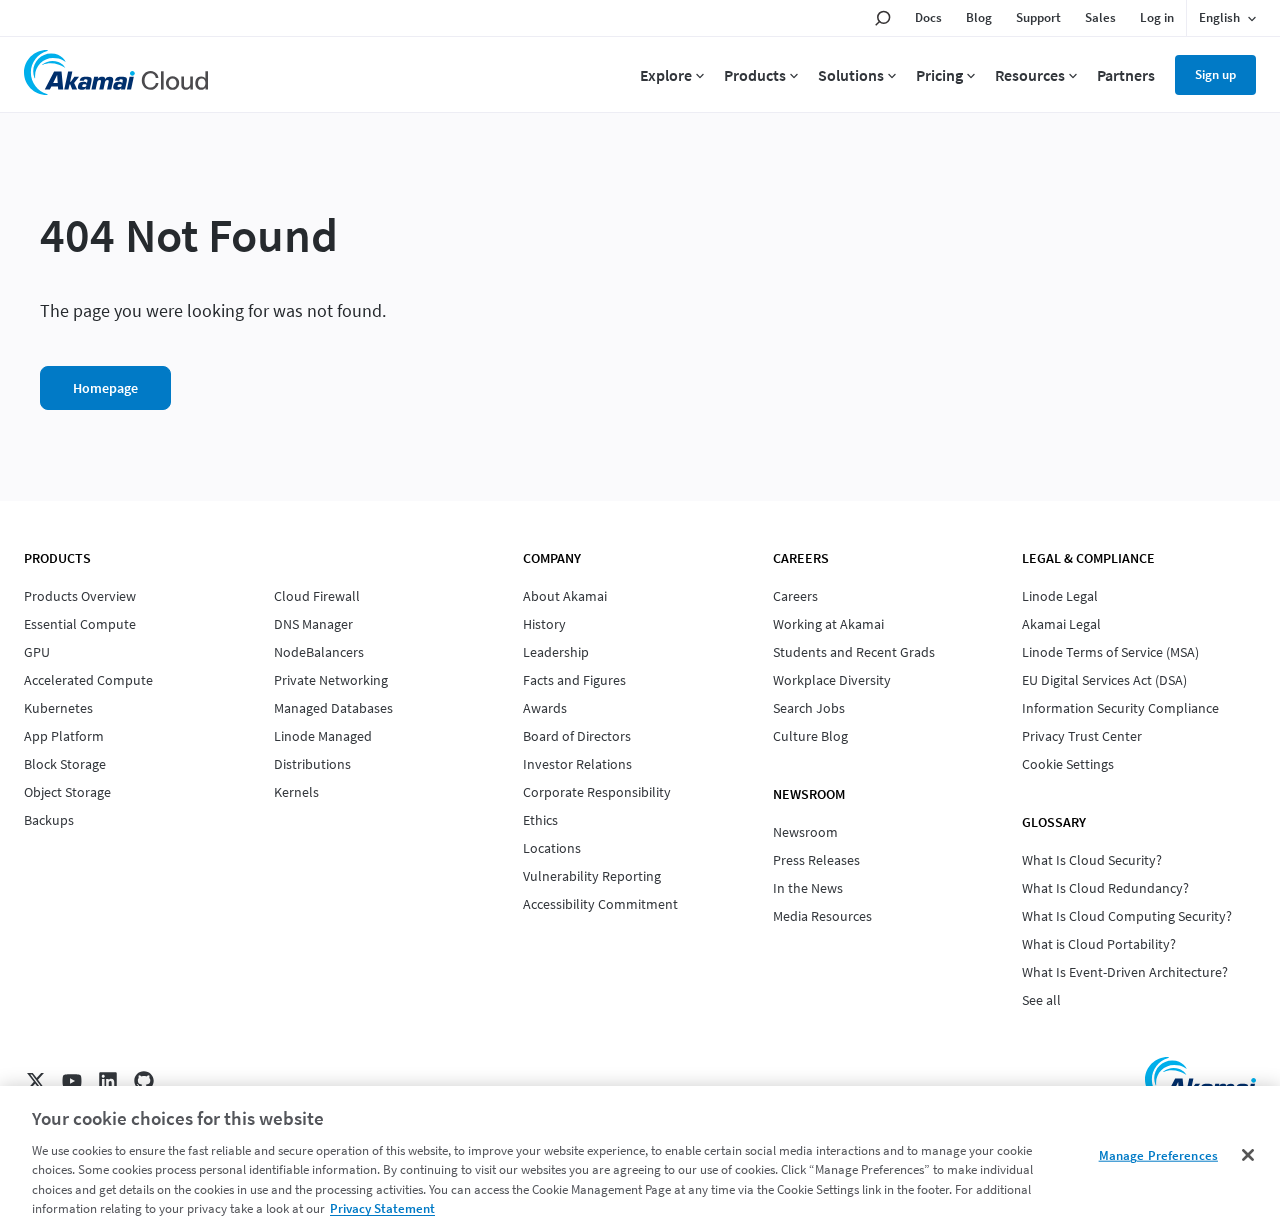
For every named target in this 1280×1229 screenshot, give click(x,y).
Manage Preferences (1158, 1155)
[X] (36, 1081)
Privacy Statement (382, 1208)
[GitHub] (144, 1081)
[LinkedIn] (108, 1081)
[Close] (1248, 1155)
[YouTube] (72, 1081)
